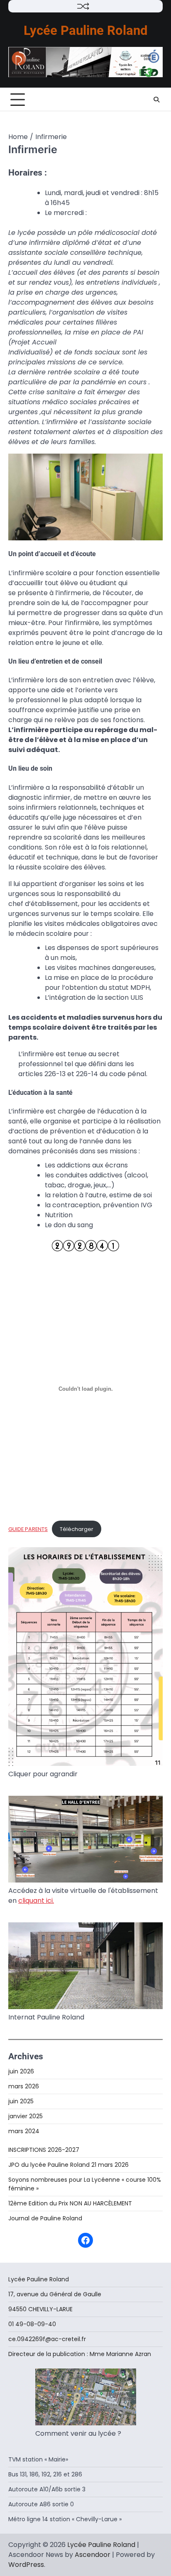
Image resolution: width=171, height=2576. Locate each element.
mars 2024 (24, 2131)
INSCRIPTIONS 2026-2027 (44, 2150)
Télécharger (77, 1529)
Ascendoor (93, 2555)
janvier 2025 (26, 2116)
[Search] (156, 100)
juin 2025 (21, 2101)
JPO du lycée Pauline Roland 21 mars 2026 (68, 2165)
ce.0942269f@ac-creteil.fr (47, 2339)
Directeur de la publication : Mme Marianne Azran (80, 2354)
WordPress (26, 2565)
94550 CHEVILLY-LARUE (40, 2309)
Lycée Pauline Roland (85, 31)
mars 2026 (24, 2086)
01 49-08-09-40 (33, 2324)
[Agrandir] (152, 464)
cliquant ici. (36, 1901)
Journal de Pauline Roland (45, 2218)
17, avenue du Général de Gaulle (56, 2294)
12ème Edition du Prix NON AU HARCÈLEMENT (70, 2203)
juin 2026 (21, 2071)
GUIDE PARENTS (28, 1529)
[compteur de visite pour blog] (85, 1249)
